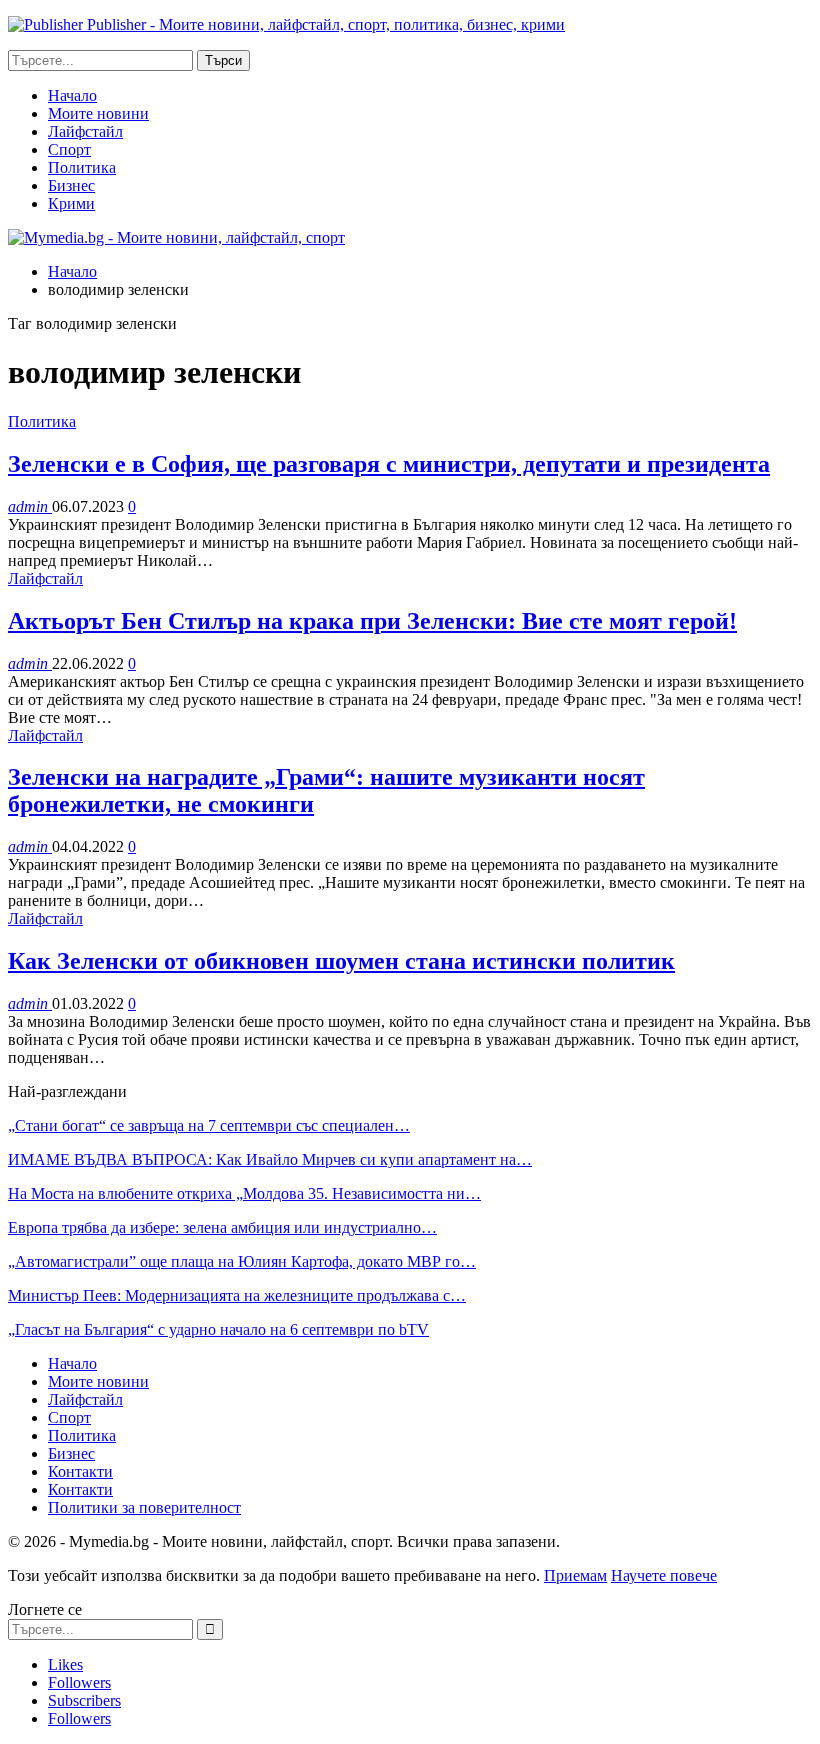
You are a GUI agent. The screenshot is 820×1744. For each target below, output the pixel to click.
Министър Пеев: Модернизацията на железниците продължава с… (237, 1295)
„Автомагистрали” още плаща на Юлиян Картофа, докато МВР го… (242, 1261)
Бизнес (71, 185)
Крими (71, 203)
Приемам (575, 1575)
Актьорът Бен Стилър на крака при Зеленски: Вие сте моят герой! (372, 621)
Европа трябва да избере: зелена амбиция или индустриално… (222, 1227)
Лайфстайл (85, 131)
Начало (72, 95)
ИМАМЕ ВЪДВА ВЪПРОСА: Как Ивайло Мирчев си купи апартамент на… (270, 1159)
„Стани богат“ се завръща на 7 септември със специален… (209, 1125)
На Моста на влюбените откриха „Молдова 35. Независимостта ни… (244, 1193)
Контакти (80, 1471)
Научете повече (664, 1575)
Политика (82, 167)
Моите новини (98, 113)
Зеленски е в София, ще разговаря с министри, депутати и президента (389, 464)
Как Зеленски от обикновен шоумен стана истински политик (341, 961)
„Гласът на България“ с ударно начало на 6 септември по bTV (218, 1329)
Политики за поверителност (144, 1507)
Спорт (69, 149)
